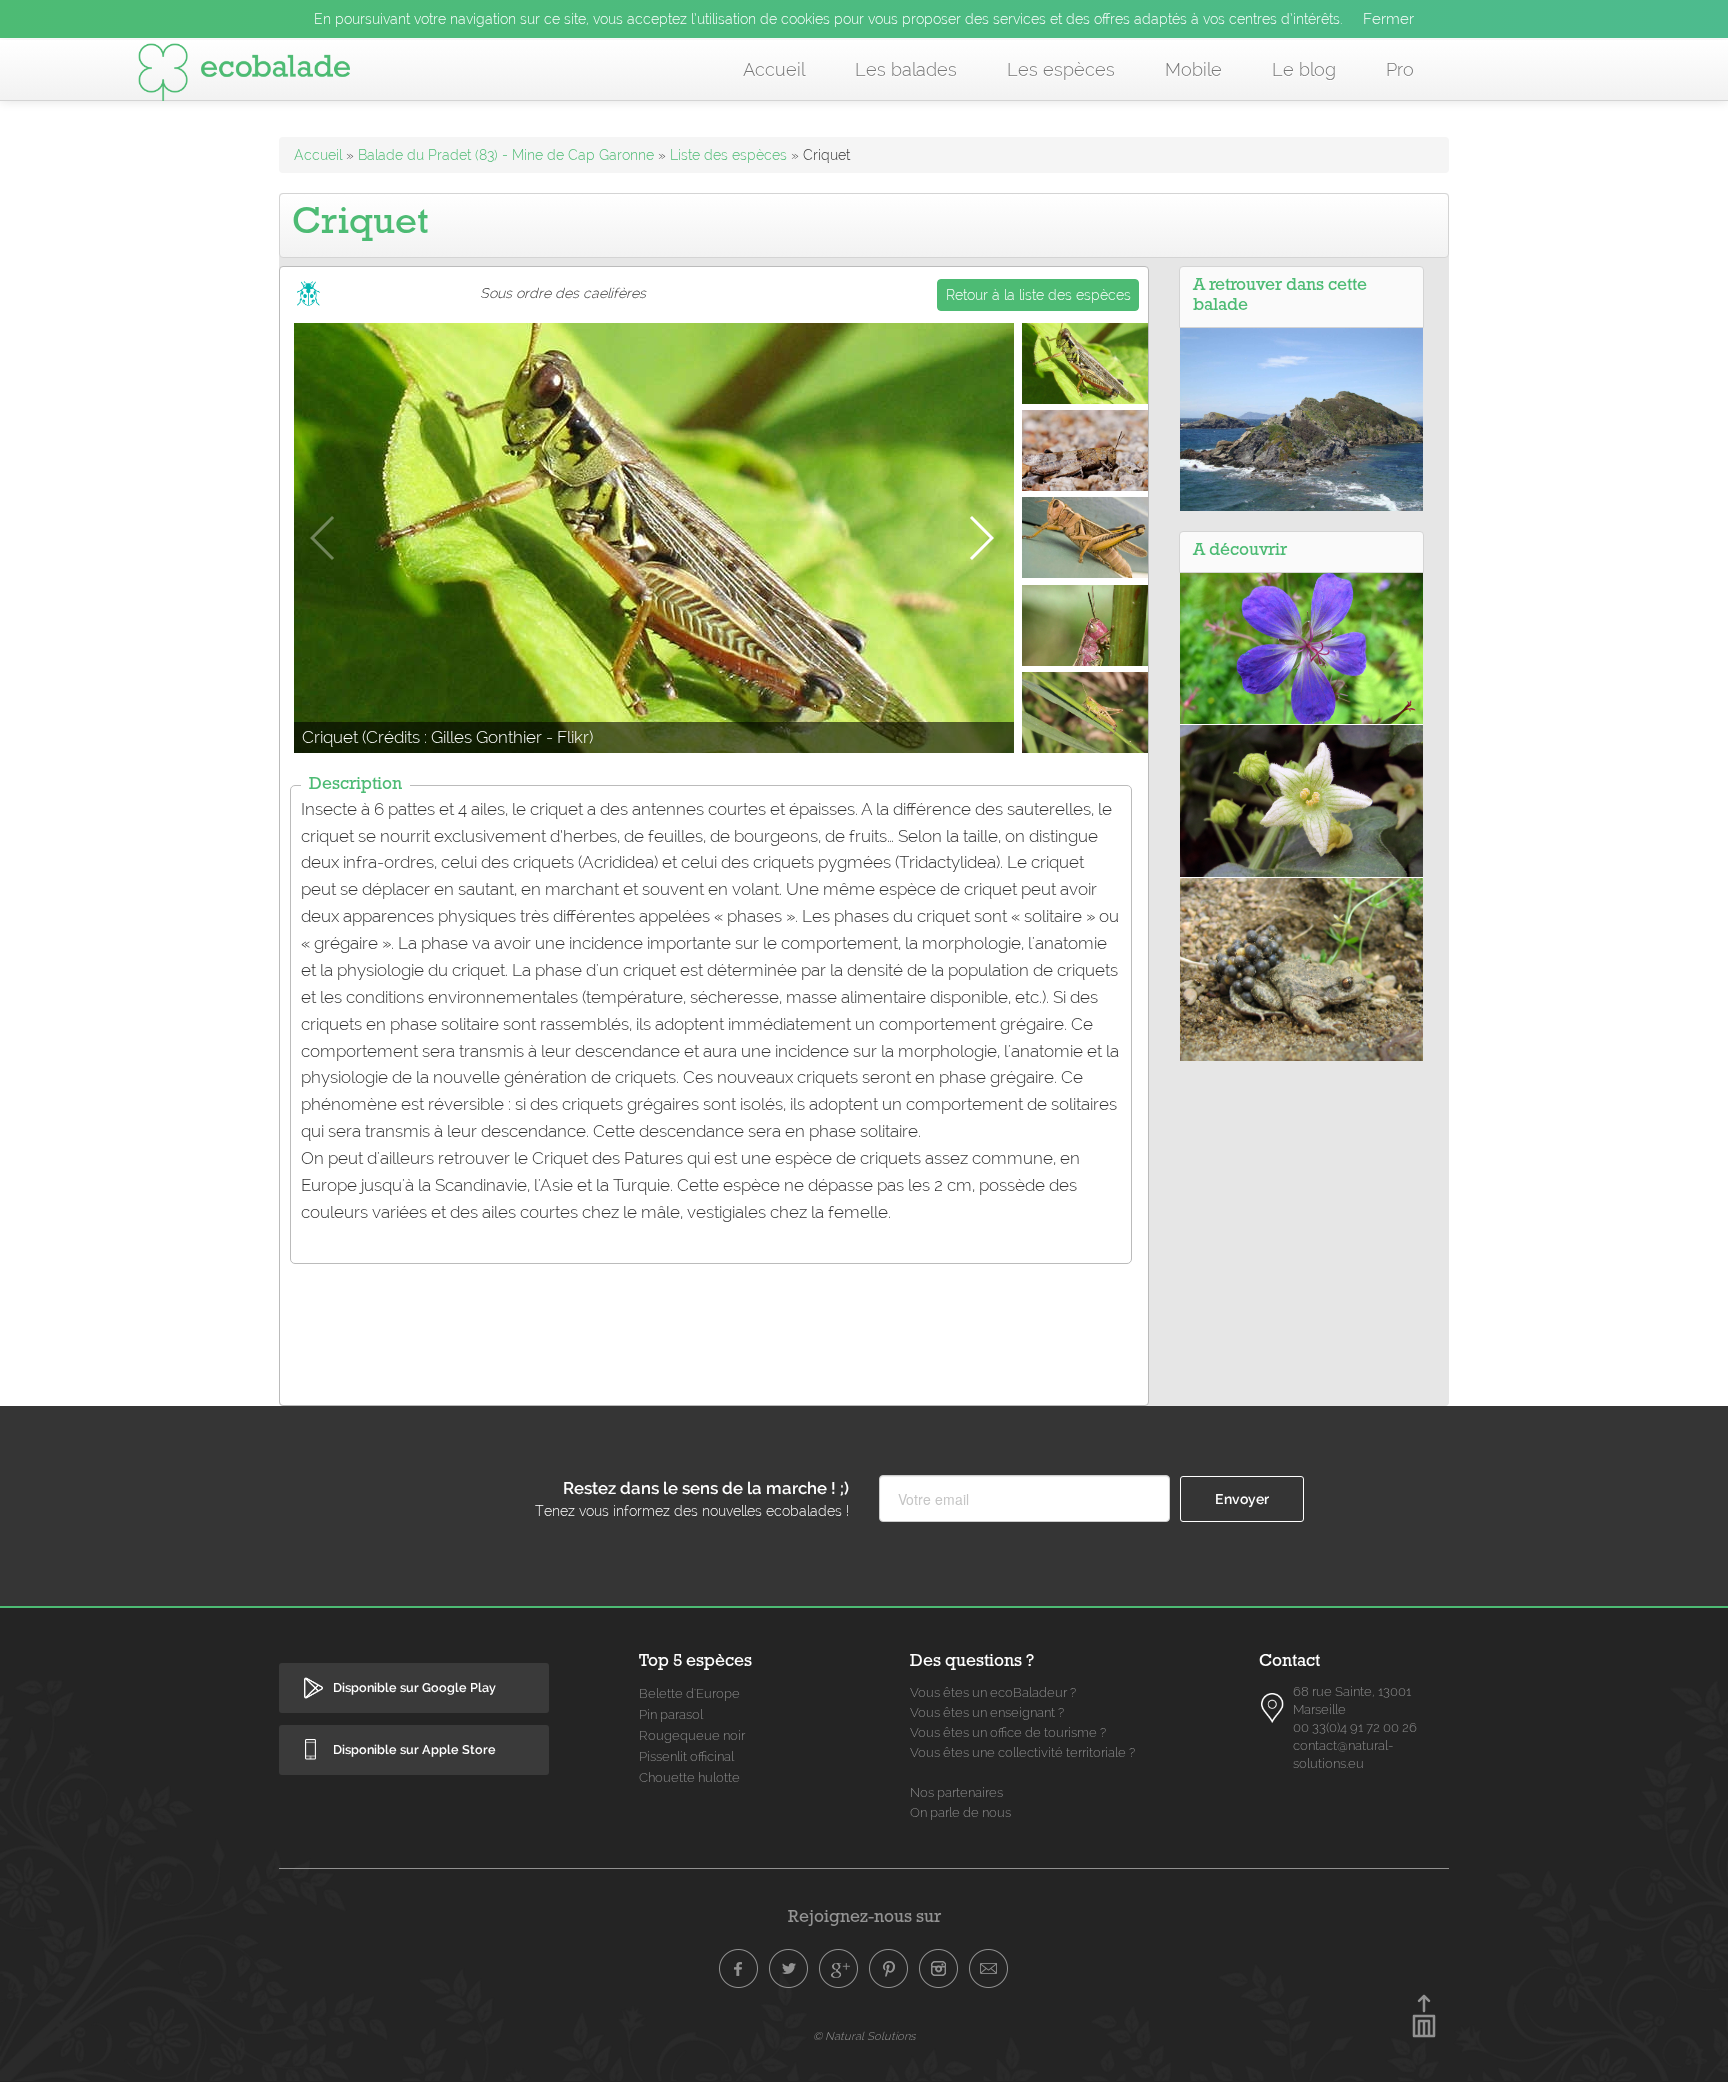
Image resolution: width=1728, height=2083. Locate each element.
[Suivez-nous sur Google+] (839, 1969)
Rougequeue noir (692, 1735)
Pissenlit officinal (686, 1756)
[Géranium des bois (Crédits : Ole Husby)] (1301, 647)
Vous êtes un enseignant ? (987, 1712)
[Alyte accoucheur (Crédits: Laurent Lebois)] (1301, 968)
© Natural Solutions (864, 2036)
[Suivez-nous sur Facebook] (739, 1969)
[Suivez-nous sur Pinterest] (889, 1969)
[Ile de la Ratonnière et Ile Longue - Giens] (1301, 418)
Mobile (1193, 69)
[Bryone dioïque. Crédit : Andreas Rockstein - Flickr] (1301, 800)
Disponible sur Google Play (414, 1687)
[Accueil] (244, 76)
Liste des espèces (728, 155)
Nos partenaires (956, 1792)
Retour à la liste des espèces (1038, 295)
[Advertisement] (714, 1322)
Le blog (1304, 69)
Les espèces (1061, 69)
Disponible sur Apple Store (414, 1749)
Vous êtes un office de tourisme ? (1008, 1732)
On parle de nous (960, 1812)
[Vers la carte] (1273, 1708)
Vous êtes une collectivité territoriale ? (1022, 1752)
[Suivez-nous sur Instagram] (939, 1969)
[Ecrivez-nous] (989, 1969)
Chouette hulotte (689, 1777)
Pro (1400, 69)
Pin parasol (671, 1714)
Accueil (774, 69)
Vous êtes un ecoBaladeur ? (993, 1692)
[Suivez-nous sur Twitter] (789, 1969)
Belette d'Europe (689, 1693)
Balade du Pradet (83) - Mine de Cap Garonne (506, 155)
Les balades (906, 69)
